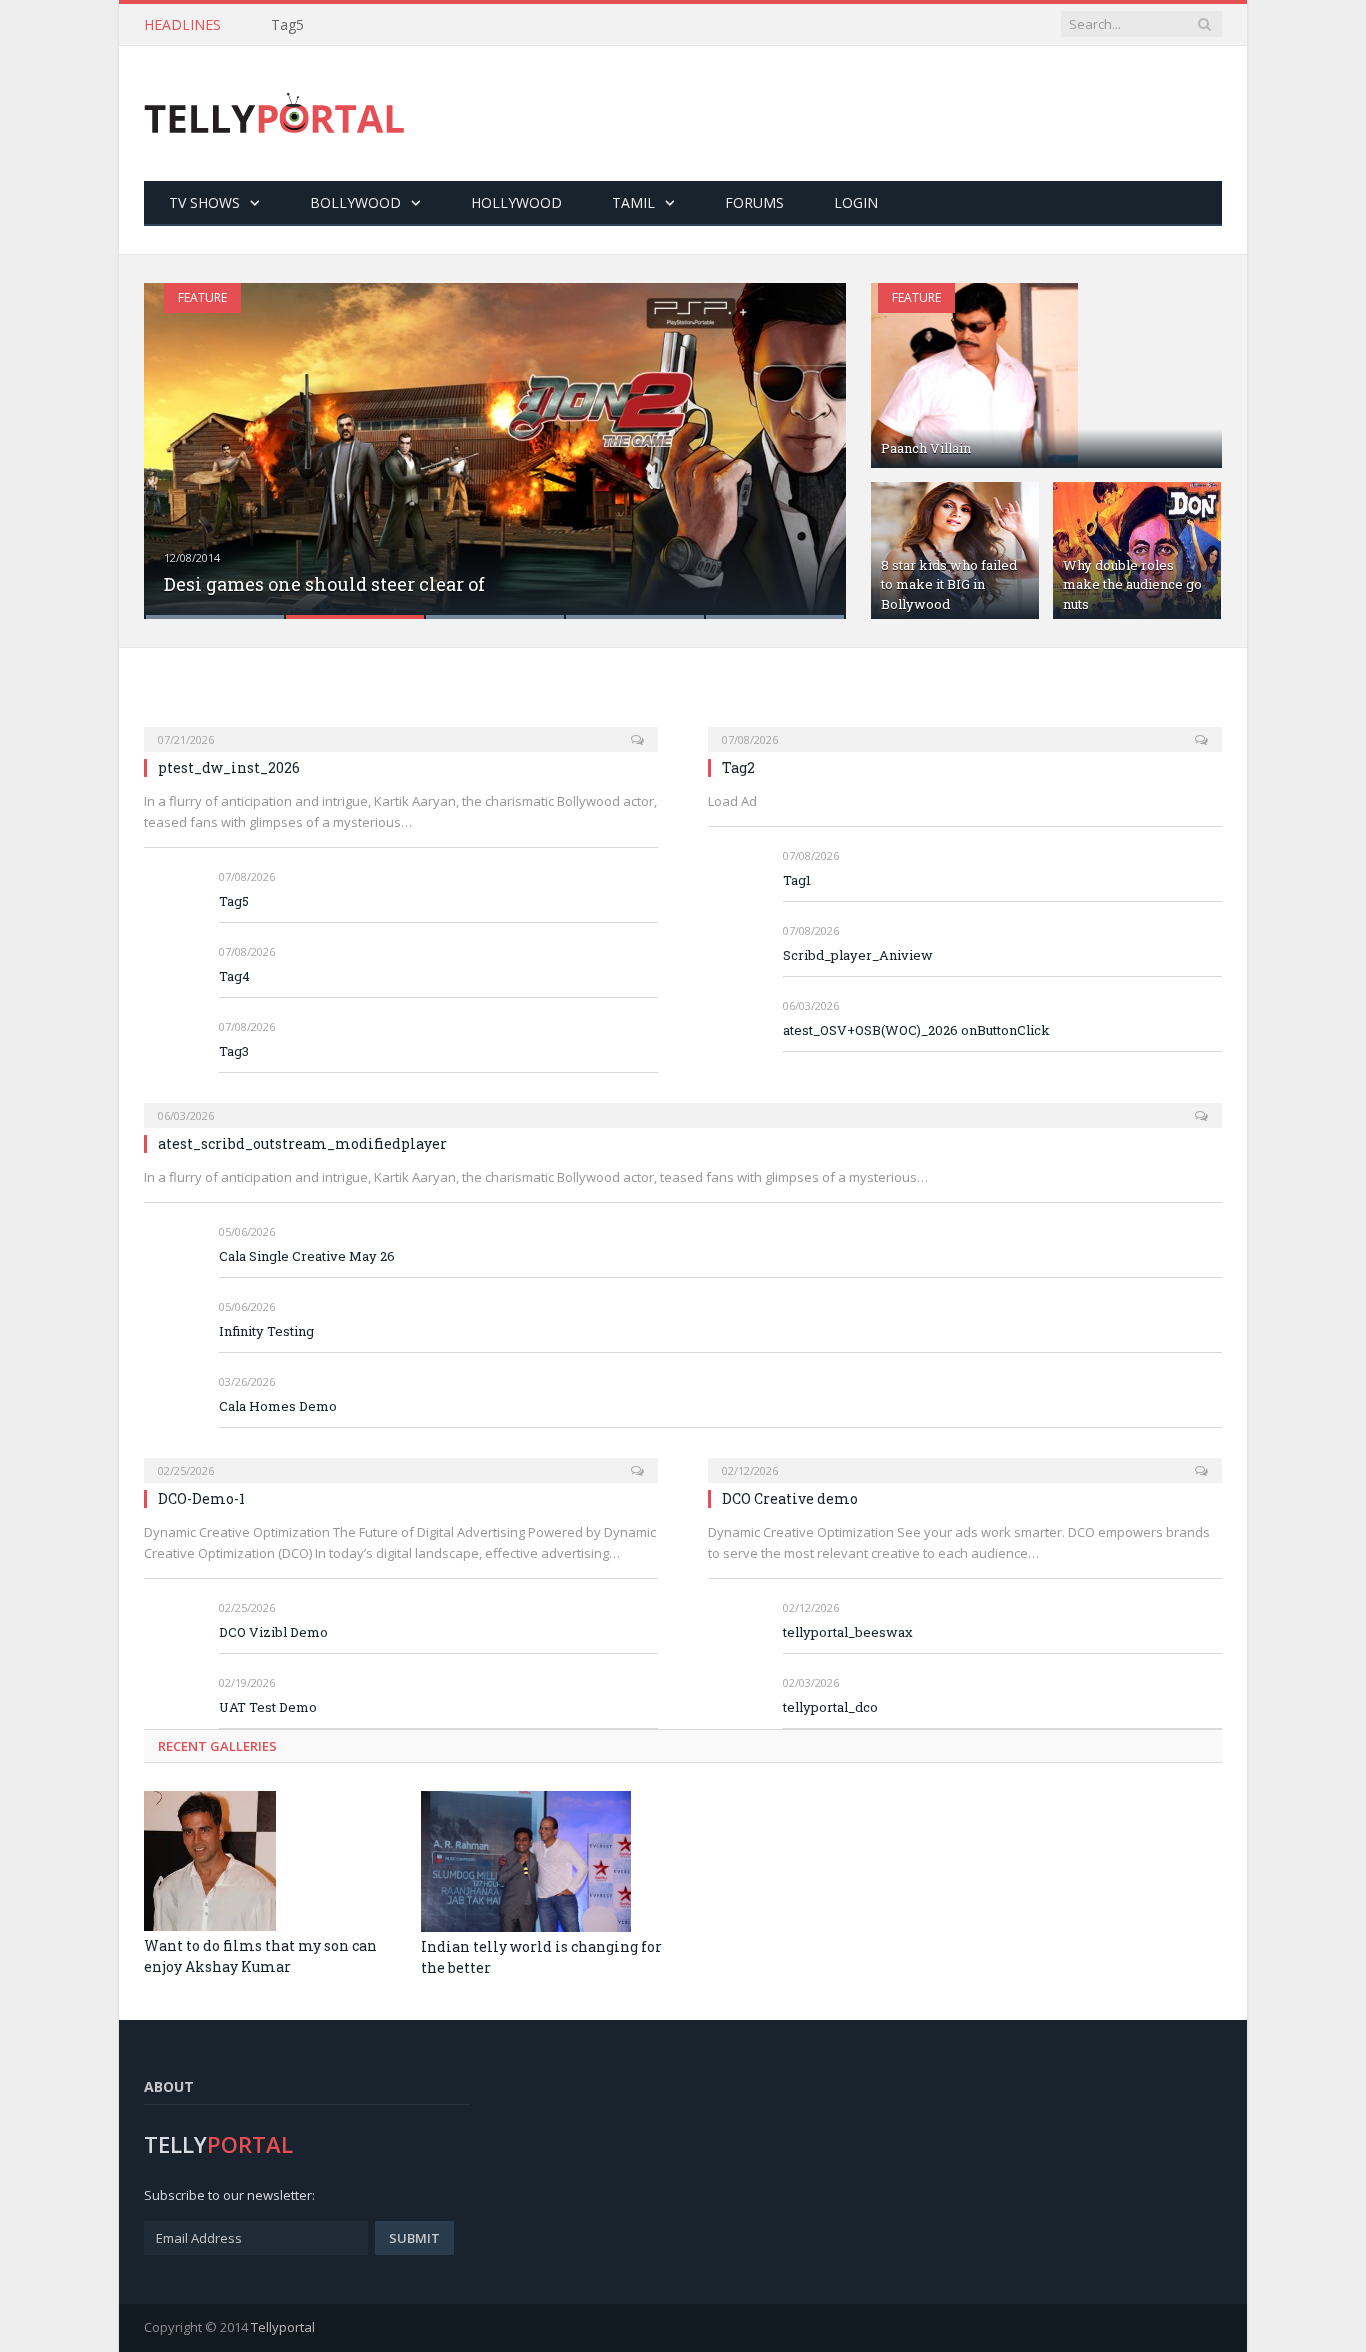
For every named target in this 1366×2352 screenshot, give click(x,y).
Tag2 (738, 767)
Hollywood (516, 202)
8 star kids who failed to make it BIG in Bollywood (949, 584)
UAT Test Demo (268, 1707)
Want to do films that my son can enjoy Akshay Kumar (260, 1956)
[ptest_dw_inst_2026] (401, 718)
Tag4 (234, 976)
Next (809, 438)
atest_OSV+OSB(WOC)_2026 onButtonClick (916, 1030)
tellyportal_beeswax (848, 1632)
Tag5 (287, 25)
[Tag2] (965, 718)
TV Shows (204, 202)
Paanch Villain (926, 448)
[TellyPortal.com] (274, 113)
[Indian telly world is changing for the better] (544, 1861)
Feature (916, 297)
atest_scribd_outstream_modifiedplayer (302, 1143)
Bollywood (355, 202)
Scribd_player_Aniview (858, 955)
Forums (754, 202)
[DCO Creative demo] (965, 1449)
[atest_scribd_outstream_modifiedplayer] (683, 1094)
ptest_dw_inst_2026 (229, 767)
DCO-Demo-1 (201, 1498)
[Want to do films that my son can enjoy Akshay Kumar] (267, 1861)
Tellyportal (283, 2327)
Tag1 (797, 880)
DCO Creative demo (790, 1498)
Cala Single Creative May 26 (307, 1256)
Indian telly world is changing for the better (541, 1957)
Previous (180, 438)
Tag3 (234, 1051)
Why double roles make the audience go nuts (1132, 584)
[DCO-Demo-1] (401, 1449)
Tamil (633, 202)
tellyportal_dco (830, 1707)
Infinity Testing (266, 1331)
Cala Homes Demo (278, 1406)
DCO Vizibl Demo (273, 1632)
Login (856, 202)
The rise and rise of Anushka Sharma (372, 584)
